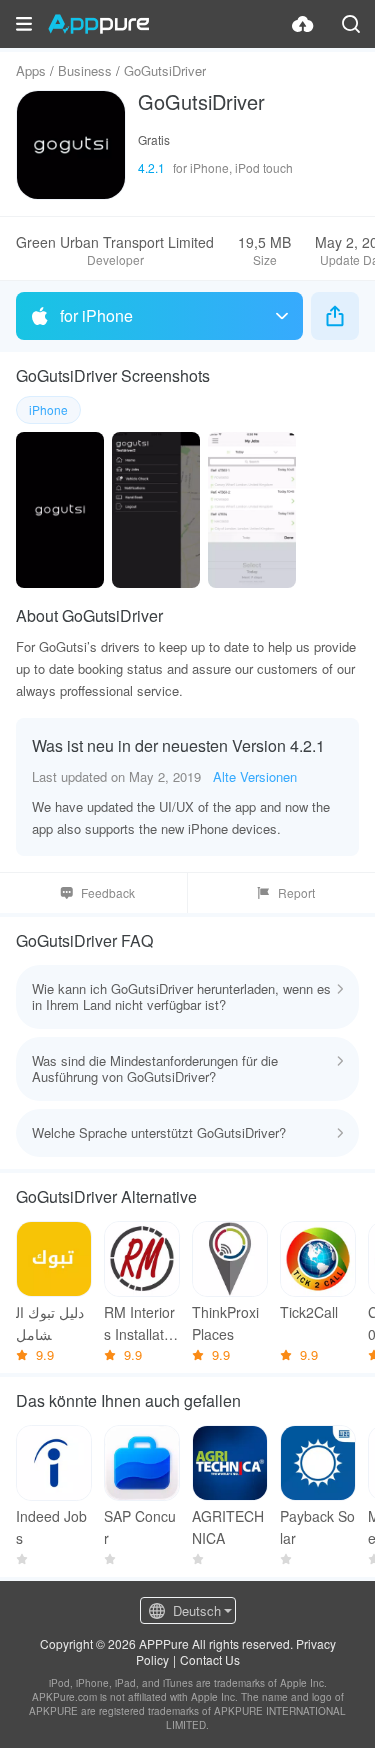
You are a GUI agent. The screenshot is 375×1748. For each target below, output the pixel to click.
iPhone (48, 409)
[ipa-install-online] (303, 24)
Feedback (108, 892)
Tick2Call (309, 1312)
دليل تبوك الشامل (50, 1323)
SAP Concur (140, 1527)
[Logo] (98, 24)
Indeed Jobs (51, 1527)
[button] (24, 24)
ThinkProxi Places (225, 1323)
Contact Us (210, 1659)
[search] (351, 24)
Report (296, 892)
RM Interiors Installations (139, 1323)
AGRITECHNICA (228, 1527)
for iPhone (96, 315)
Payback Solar (317, 1527)
